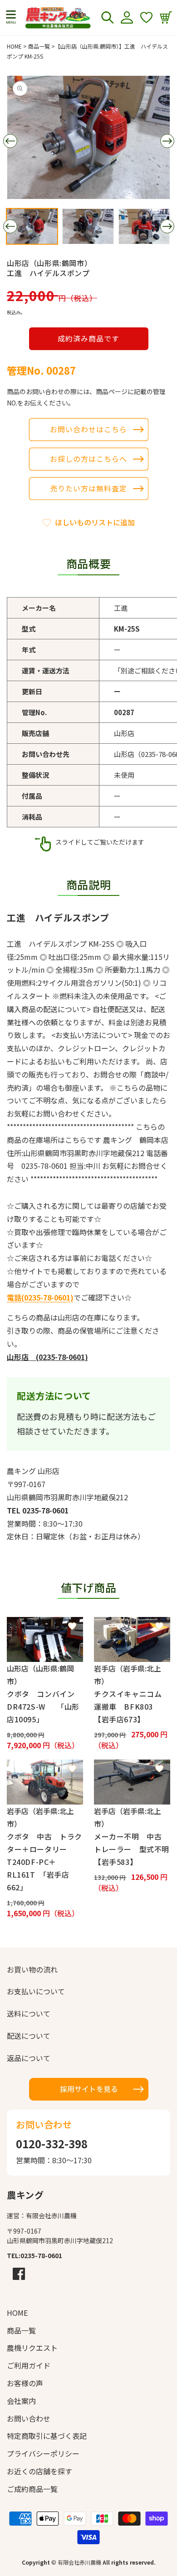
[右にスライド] (167, 141)
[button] (11, 18)
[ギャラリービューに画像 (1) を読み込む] (32, 226)
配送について (29, 2036)
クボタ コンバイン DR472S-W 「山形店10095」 (44, 1706)
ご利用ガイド (29, 2365)
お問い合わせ (29, 2418)
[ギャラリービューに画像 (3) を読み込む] (144, 226)
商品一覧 (39, 46)
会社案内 (21, 2401)
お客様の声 (25, 2383)
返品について (29, 2058)
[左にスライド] (10, 141)
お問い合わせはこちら (88, 429)
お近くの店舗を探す (39, 2471)
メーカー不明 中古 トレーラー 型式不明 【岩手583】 (132, 1849)
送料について (29, 2013)
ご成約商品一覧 (32, 2489)
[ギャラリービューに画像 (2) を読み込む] (88, 226)
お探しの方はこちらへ (88, 459)
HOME (14, 46)
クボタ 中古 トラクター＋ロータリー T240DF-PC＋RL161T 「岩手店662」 (44, 1862)
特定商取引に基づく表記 (47, 2436)
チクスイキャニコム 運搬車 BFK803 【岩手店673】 (132, 1706)
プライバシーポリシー (43, 2453)
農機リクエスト (32, 2348)
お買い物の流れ (32, 1969)
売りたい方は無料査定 (88, 488)
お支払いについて (36, 1991)
